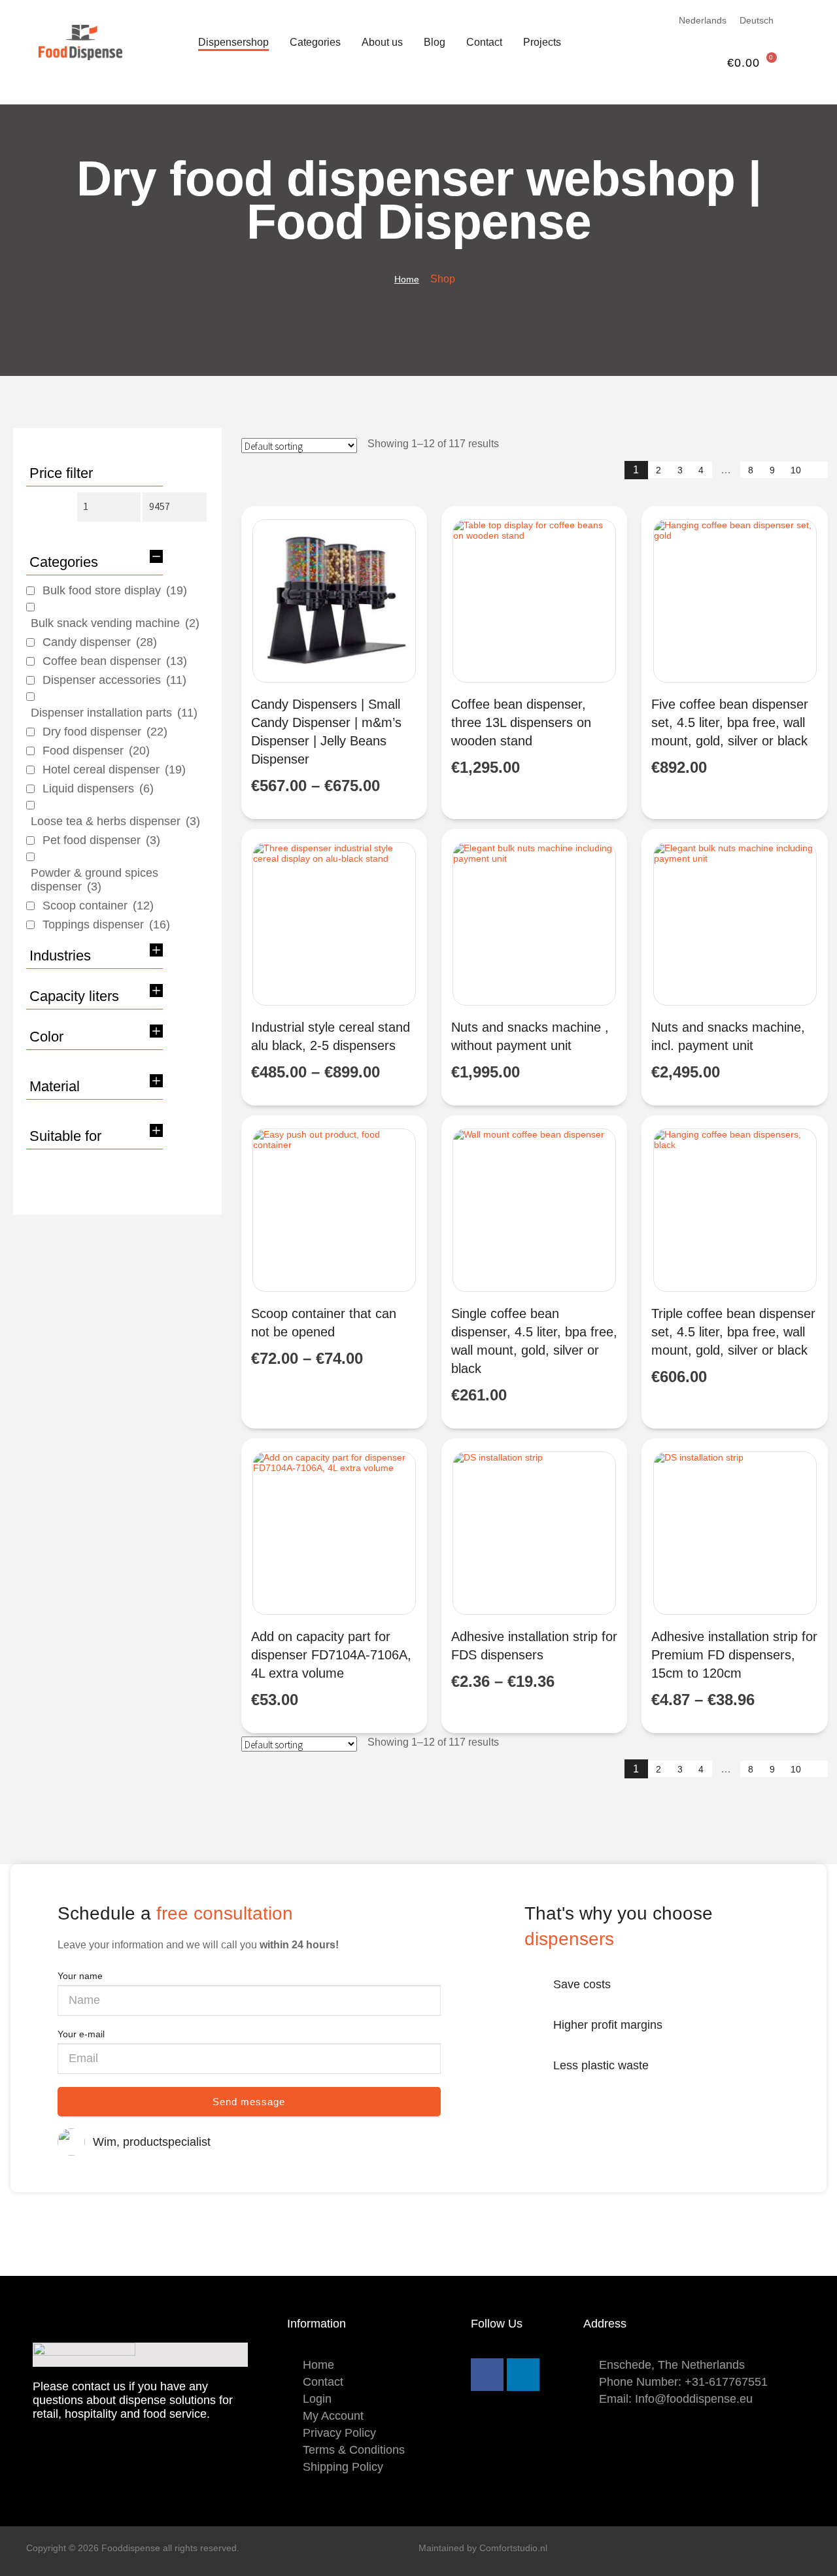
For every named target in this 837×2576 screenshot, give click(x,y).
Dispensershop (233, 42)
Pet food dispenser (101, 840)
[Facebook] (487, 2375)
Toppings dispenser (106, 924)
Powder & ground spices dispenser (94, 880)
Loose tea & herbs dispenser (115, 821)
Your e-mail (81, 2034)
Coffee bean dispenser (115, 661)
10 (796, 470)
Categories (315, 42)
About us (382, 42)
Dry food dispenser (105, 732)
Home (407, 279)
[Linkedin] (523, 2375)
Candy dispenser (100, 642)
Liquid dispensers (98, 788)
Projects (542, 42)
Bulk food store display (115, 590)
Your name (80, 1976)
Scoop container (98, 906)
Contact (484, 42)
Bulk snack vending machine (115, 623)
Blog (435, 42)
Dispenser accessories (114, 680)
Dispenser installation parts (114, 713)
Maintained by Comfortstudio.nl (483, 2548)
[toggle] (156, 556)
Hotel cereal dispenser (114, 770)
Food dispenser (96, 751)
